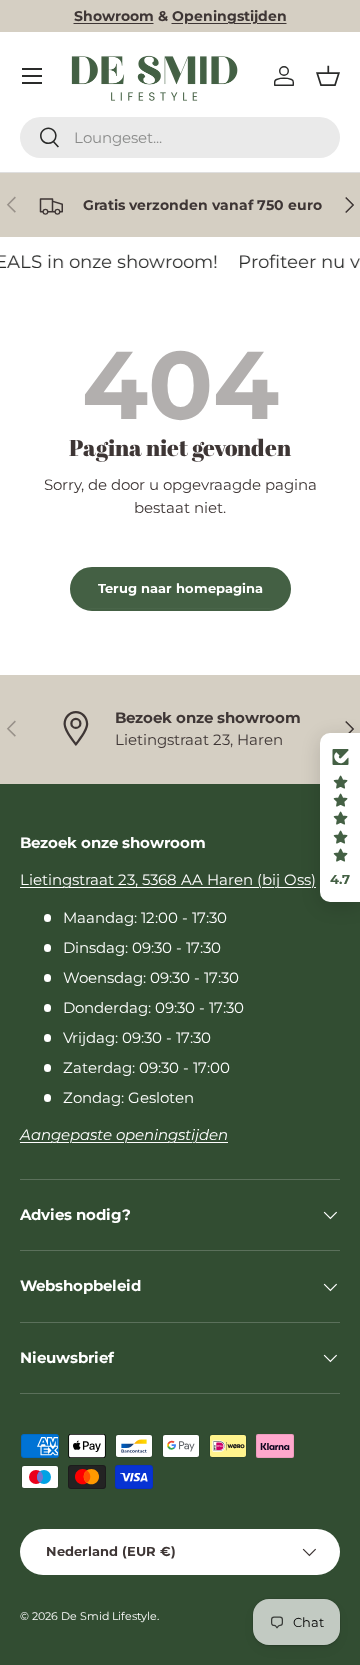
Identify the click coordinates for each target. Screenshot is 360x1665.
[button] (328, 76)
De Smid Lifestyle (109, 1616)
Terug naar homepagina (180, 588)
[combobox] (180, 137)
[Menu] (32, 76)
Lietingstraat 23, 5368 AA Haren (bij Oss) (168, 879)
